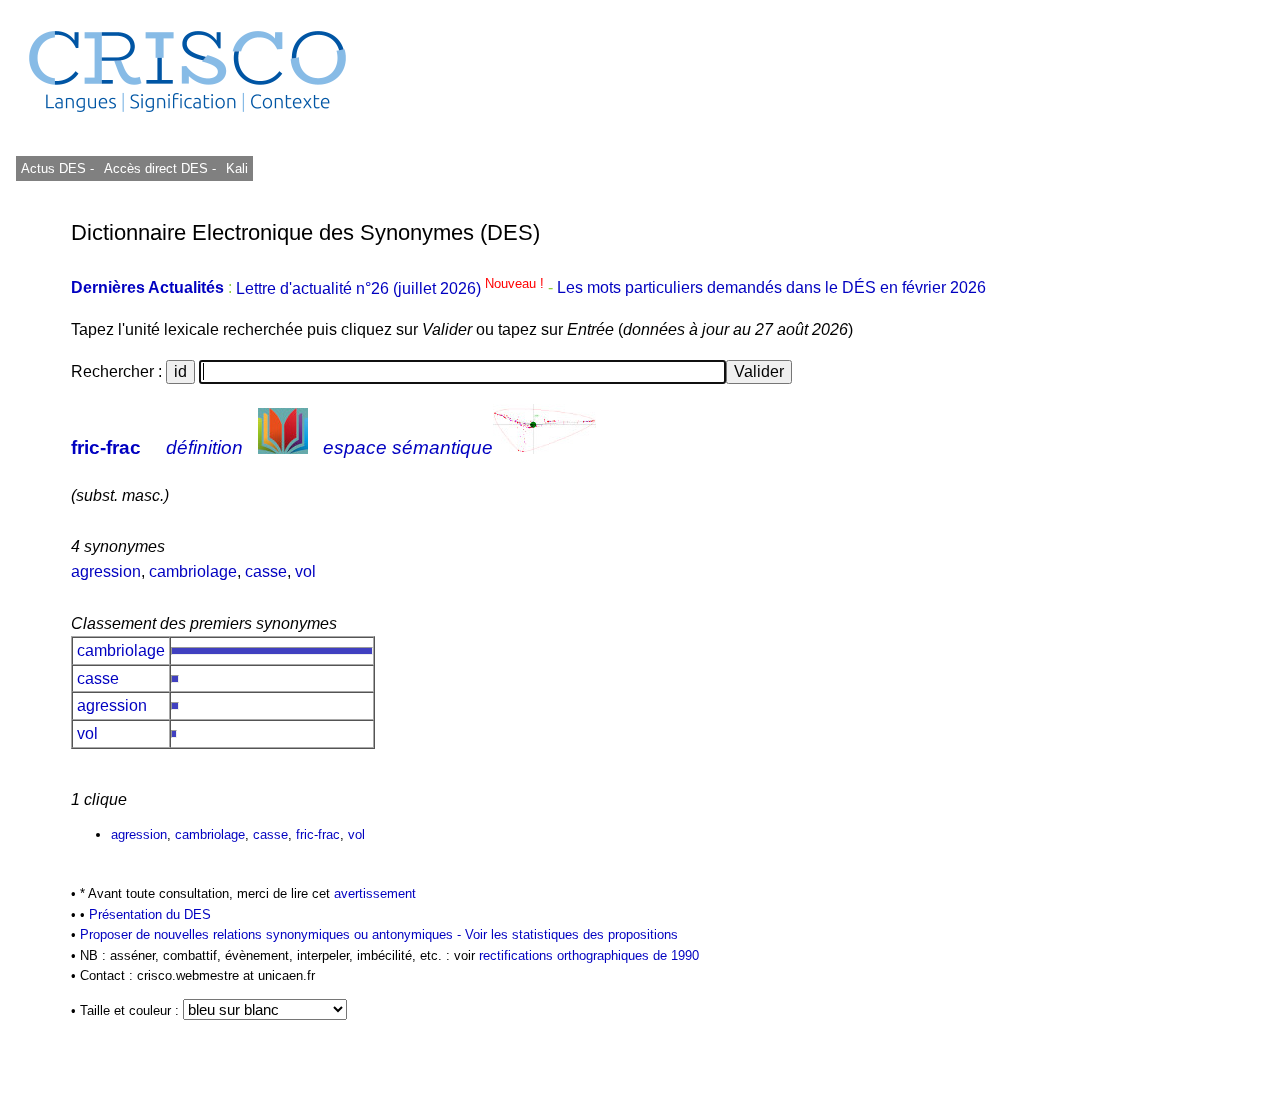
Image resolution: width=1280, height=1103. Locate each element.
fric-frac (106, 447)
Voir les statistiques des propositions (571, 934)
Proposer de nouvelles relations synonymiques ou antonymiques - (272, 934)
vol (305, 571)
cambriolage (193, 571)
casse (266, 571)
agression (106, 571)
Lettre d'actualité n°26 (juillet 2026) (392, 288)
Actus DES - (57, 168)
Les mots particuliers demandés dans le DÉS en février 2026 (771, 288)
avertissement (375, 893)
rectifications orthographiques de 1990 (589, 955)
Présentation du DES (150, 914)
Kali (237, 168)
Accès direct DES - (160, 168)
